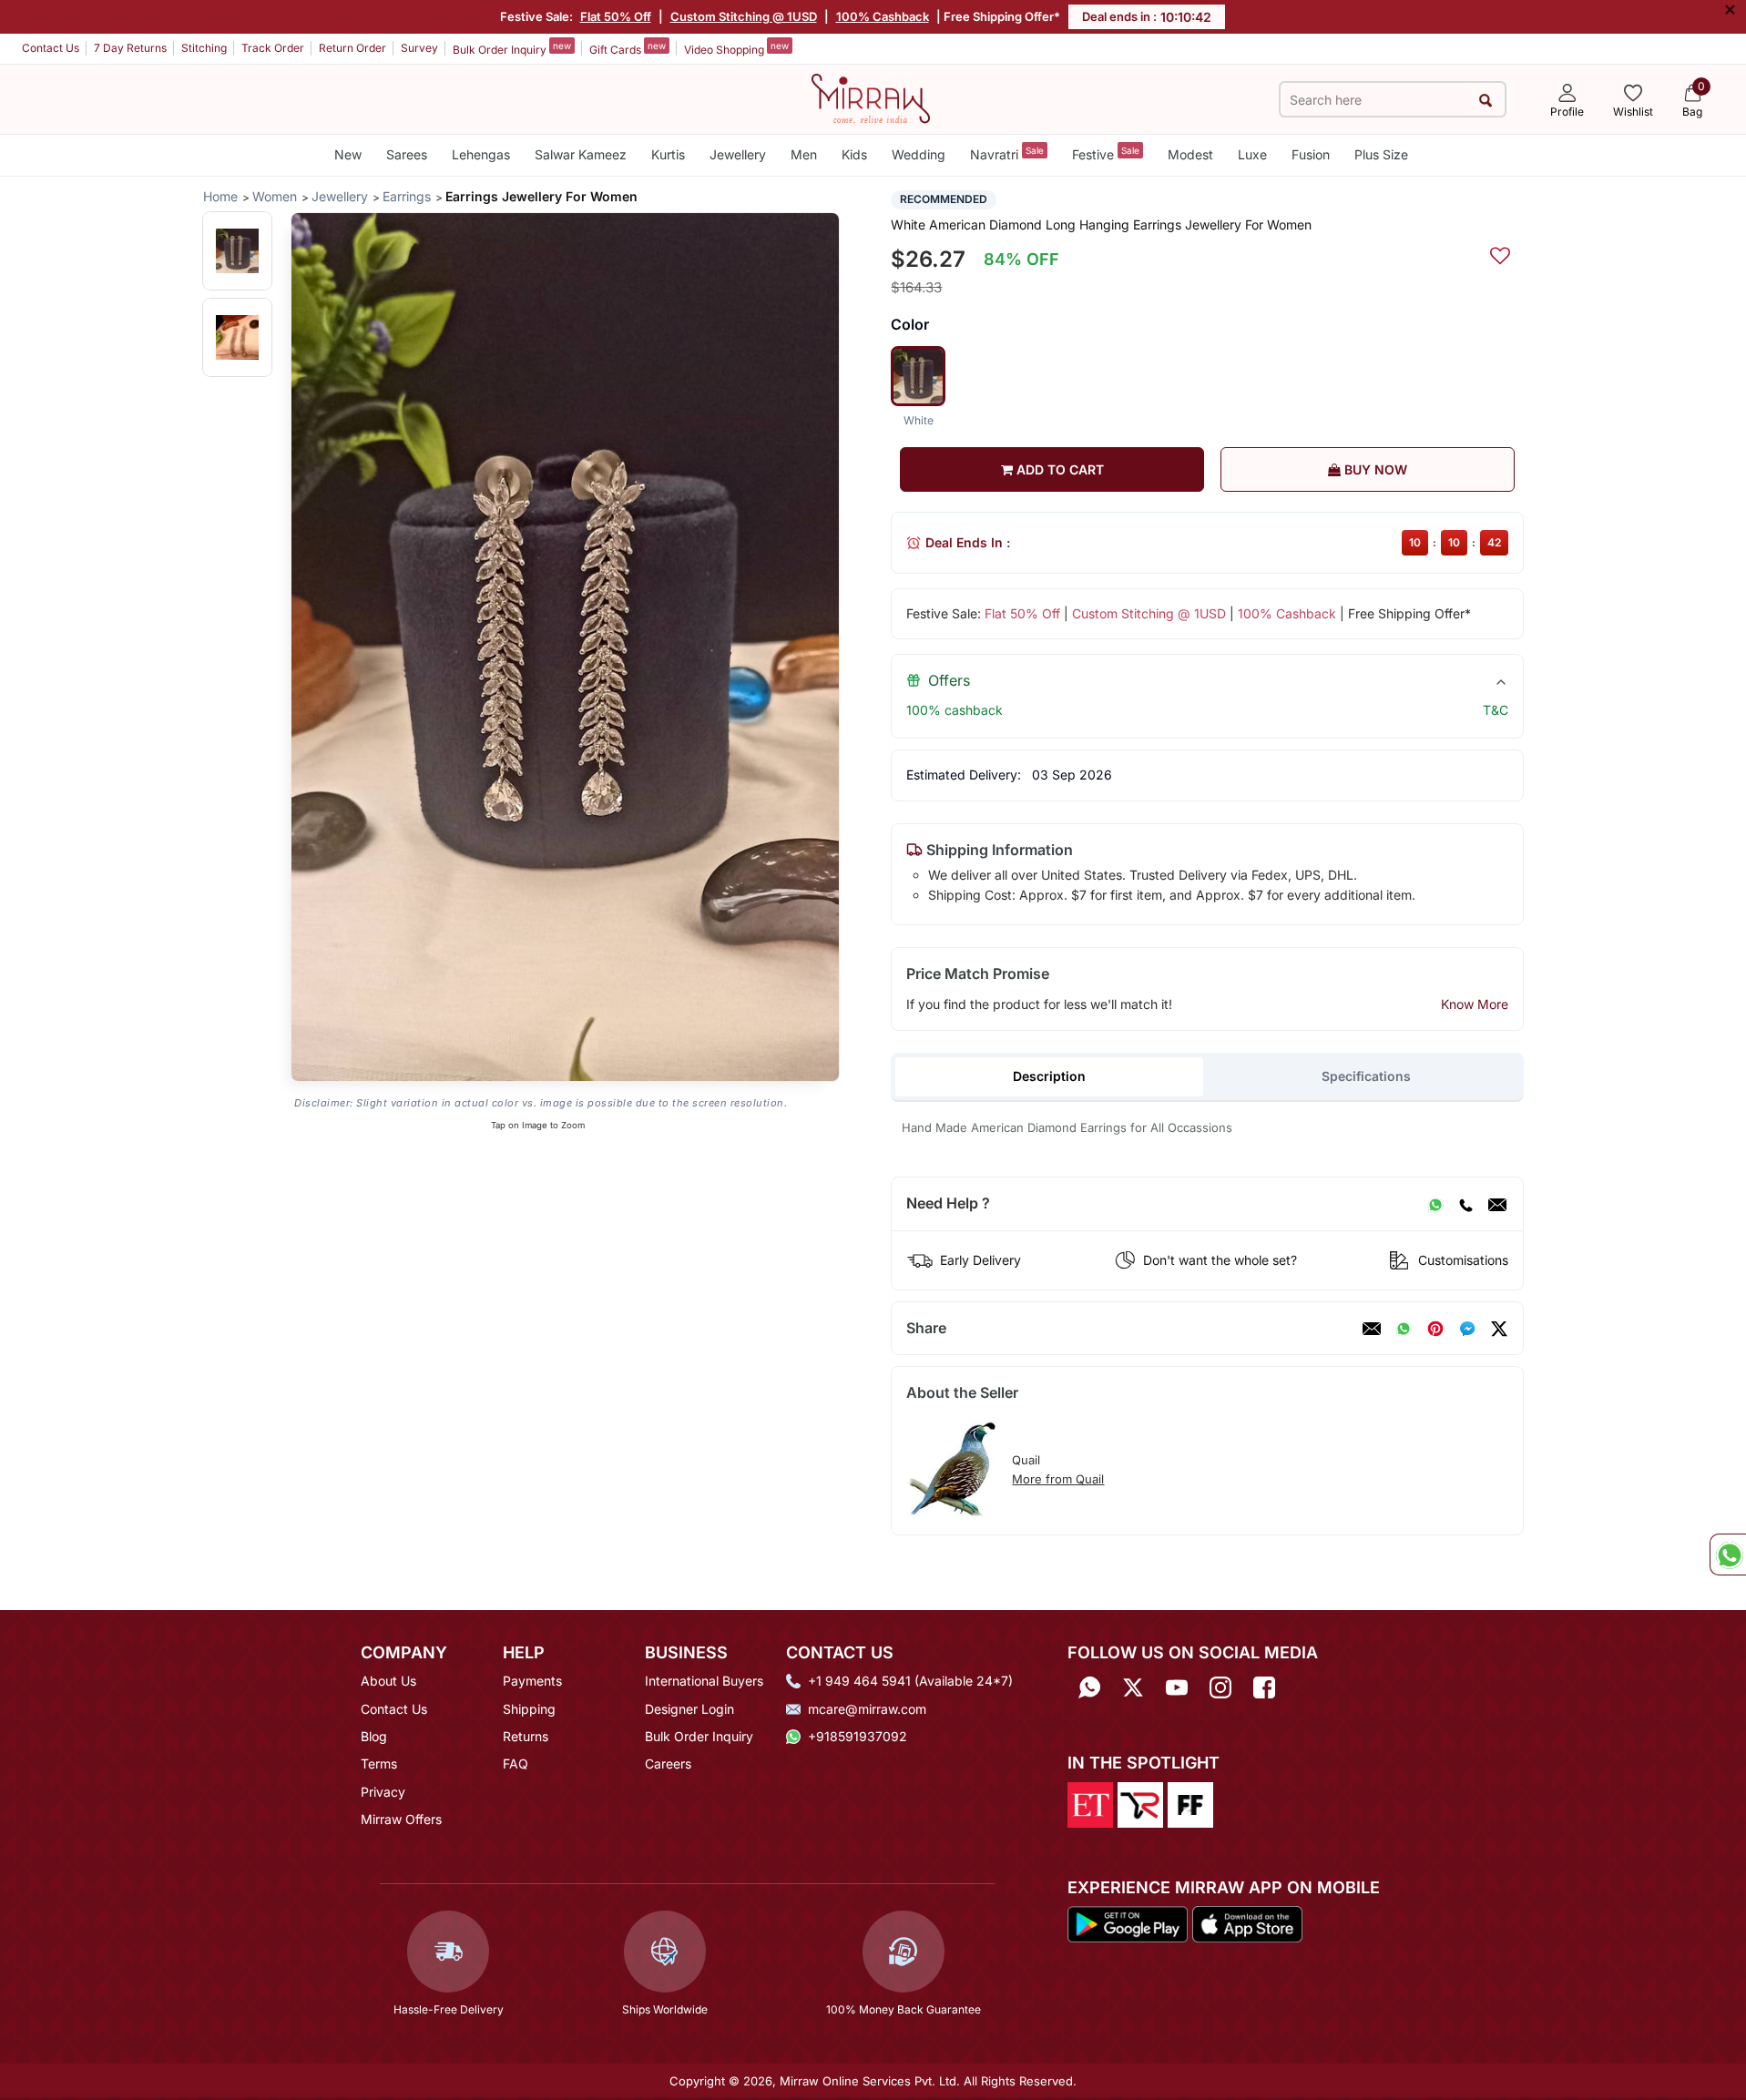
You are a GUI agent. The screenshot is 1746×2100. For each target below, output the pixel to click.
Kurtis (668, 154)
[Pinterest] (1435, 1329)
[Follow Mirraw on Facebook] (1264, 1687)
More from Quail (1058, 1479)
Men (804, 154)
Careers (668, 1764)
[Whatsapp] (1089, 1687)
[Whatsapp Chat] (1728, 1555)
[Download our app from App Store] (1247, 1923)
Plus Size (1381, 154)
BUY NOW (1374, 469)
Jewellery (738, 154)
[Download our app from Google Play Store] (1128, 1923)
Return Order (352, 48)
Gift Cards (628, 48)
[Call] (1465, 1204)
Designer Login (689, 1709)
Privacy (383, 1792)
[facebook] (1467, 1329)
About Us (388, 1681)
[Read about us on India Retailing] (1140, 1803)
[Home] (871, 97)
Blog (374, 1736)
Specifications (1366, 1076)
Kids (854, 154)
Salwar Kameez (581, 154)
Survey (419, 48)
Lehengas (481, 154)
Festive (1106, 153)
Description (1049, 1076)
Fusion (1311, 154)
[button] (237, 251)
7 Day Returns (130, 48)
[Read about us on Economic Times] (1090, 1803)
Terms (379, 1764)
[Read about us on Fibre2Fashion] (1190, 1803)
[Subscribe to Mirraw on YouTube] (1177, 1687)
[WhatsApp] (1435, 1204)
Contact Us (51, 48)
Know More (1475, 1004)
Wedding (919, 154)
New (348, 154)
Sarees (407, 154)
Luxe (1252, 154)
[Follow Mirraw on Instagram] (1220, 1687)
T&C (1496, 710)
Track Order (273, 48)
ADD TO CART (1058, 469)
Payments (532, 1681)
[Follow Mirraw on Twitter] (1133, 1687)
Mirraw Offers (401, 1819)
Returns (526, 1736)
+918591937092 (858, 1736)
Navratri (1007, 153)
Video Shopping (736, 48)
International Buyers (704, 1681)
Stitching (204, 48)
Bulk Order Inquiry (512, 48)
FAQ (516, 1764)
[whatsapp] (1404, 1329)
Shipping (529, 1709)
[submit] (1486, 100)
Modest (1190, 154)
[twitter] (1499, 1329)
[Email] (1497, 1204)
